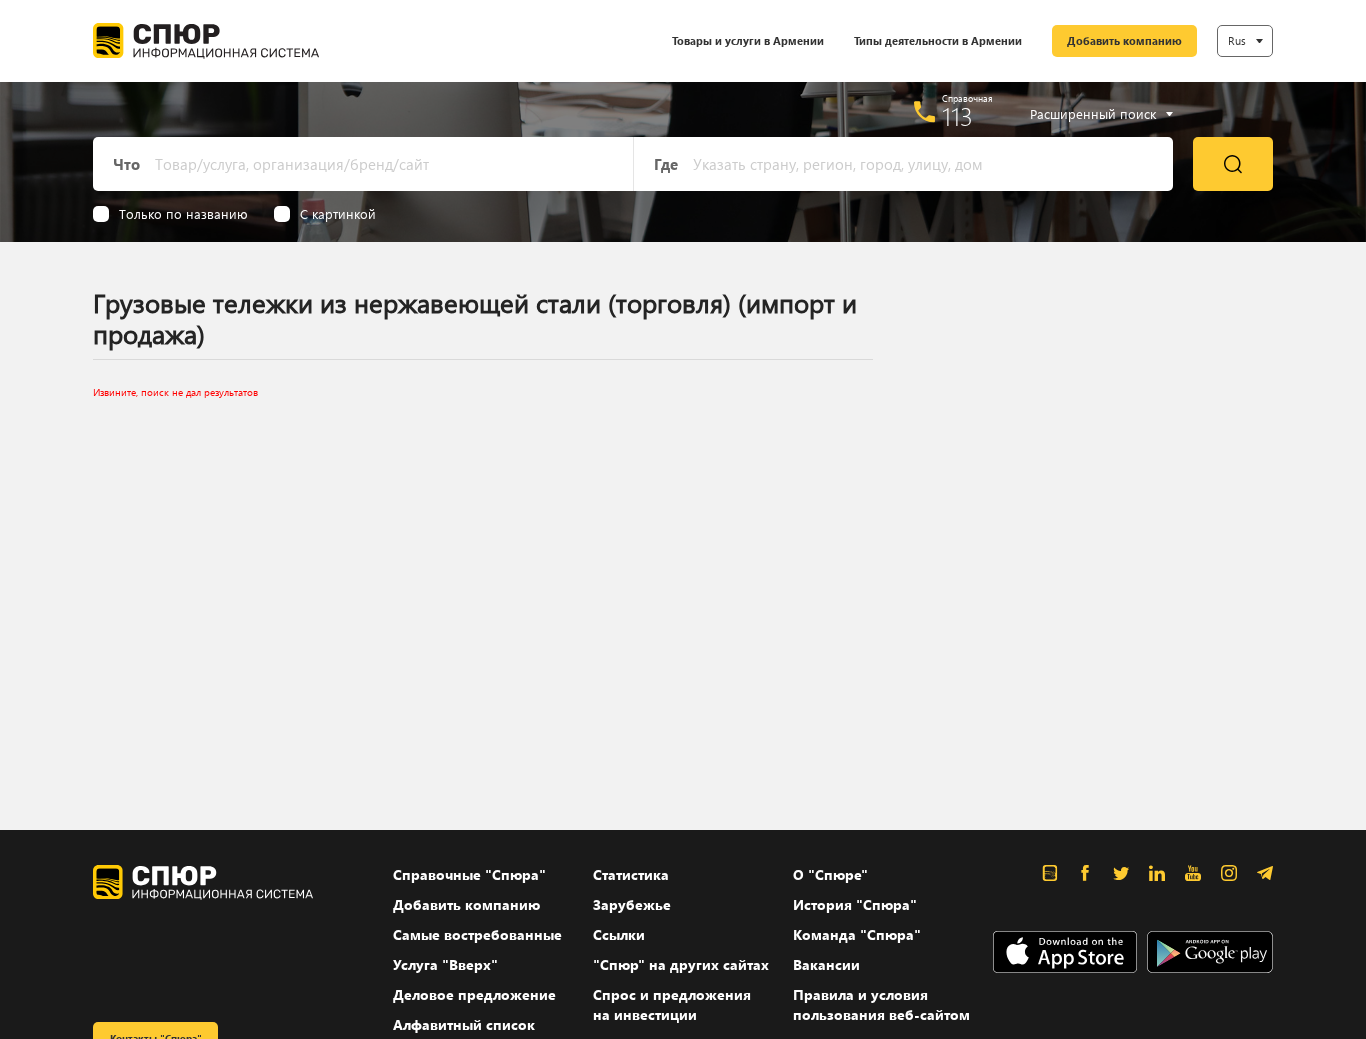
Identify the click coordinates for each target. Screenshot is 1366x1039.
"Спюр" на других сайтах (681, 964)
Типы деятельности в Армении (938, 40)
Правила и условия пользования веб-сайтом (881, 1004)
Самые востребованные (477, 934)
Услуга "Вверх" (445, 964)
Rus (1237, 40)
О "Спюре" (830, 874)
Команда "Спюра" (857, 934)
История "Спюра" (855, 904)
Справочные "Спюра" (469, 874)
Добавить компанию (1124, 40)
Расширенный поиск (1093, 114)
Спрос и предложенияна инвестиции (672, 1004)
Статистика (631, 874)
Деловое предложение (474, 994)
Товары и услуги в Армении (748, 40)
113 (957, 116)
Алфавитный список (464, 1024)
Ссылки (619, 934)
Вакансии (826, 964)
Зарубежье (632, 904)
